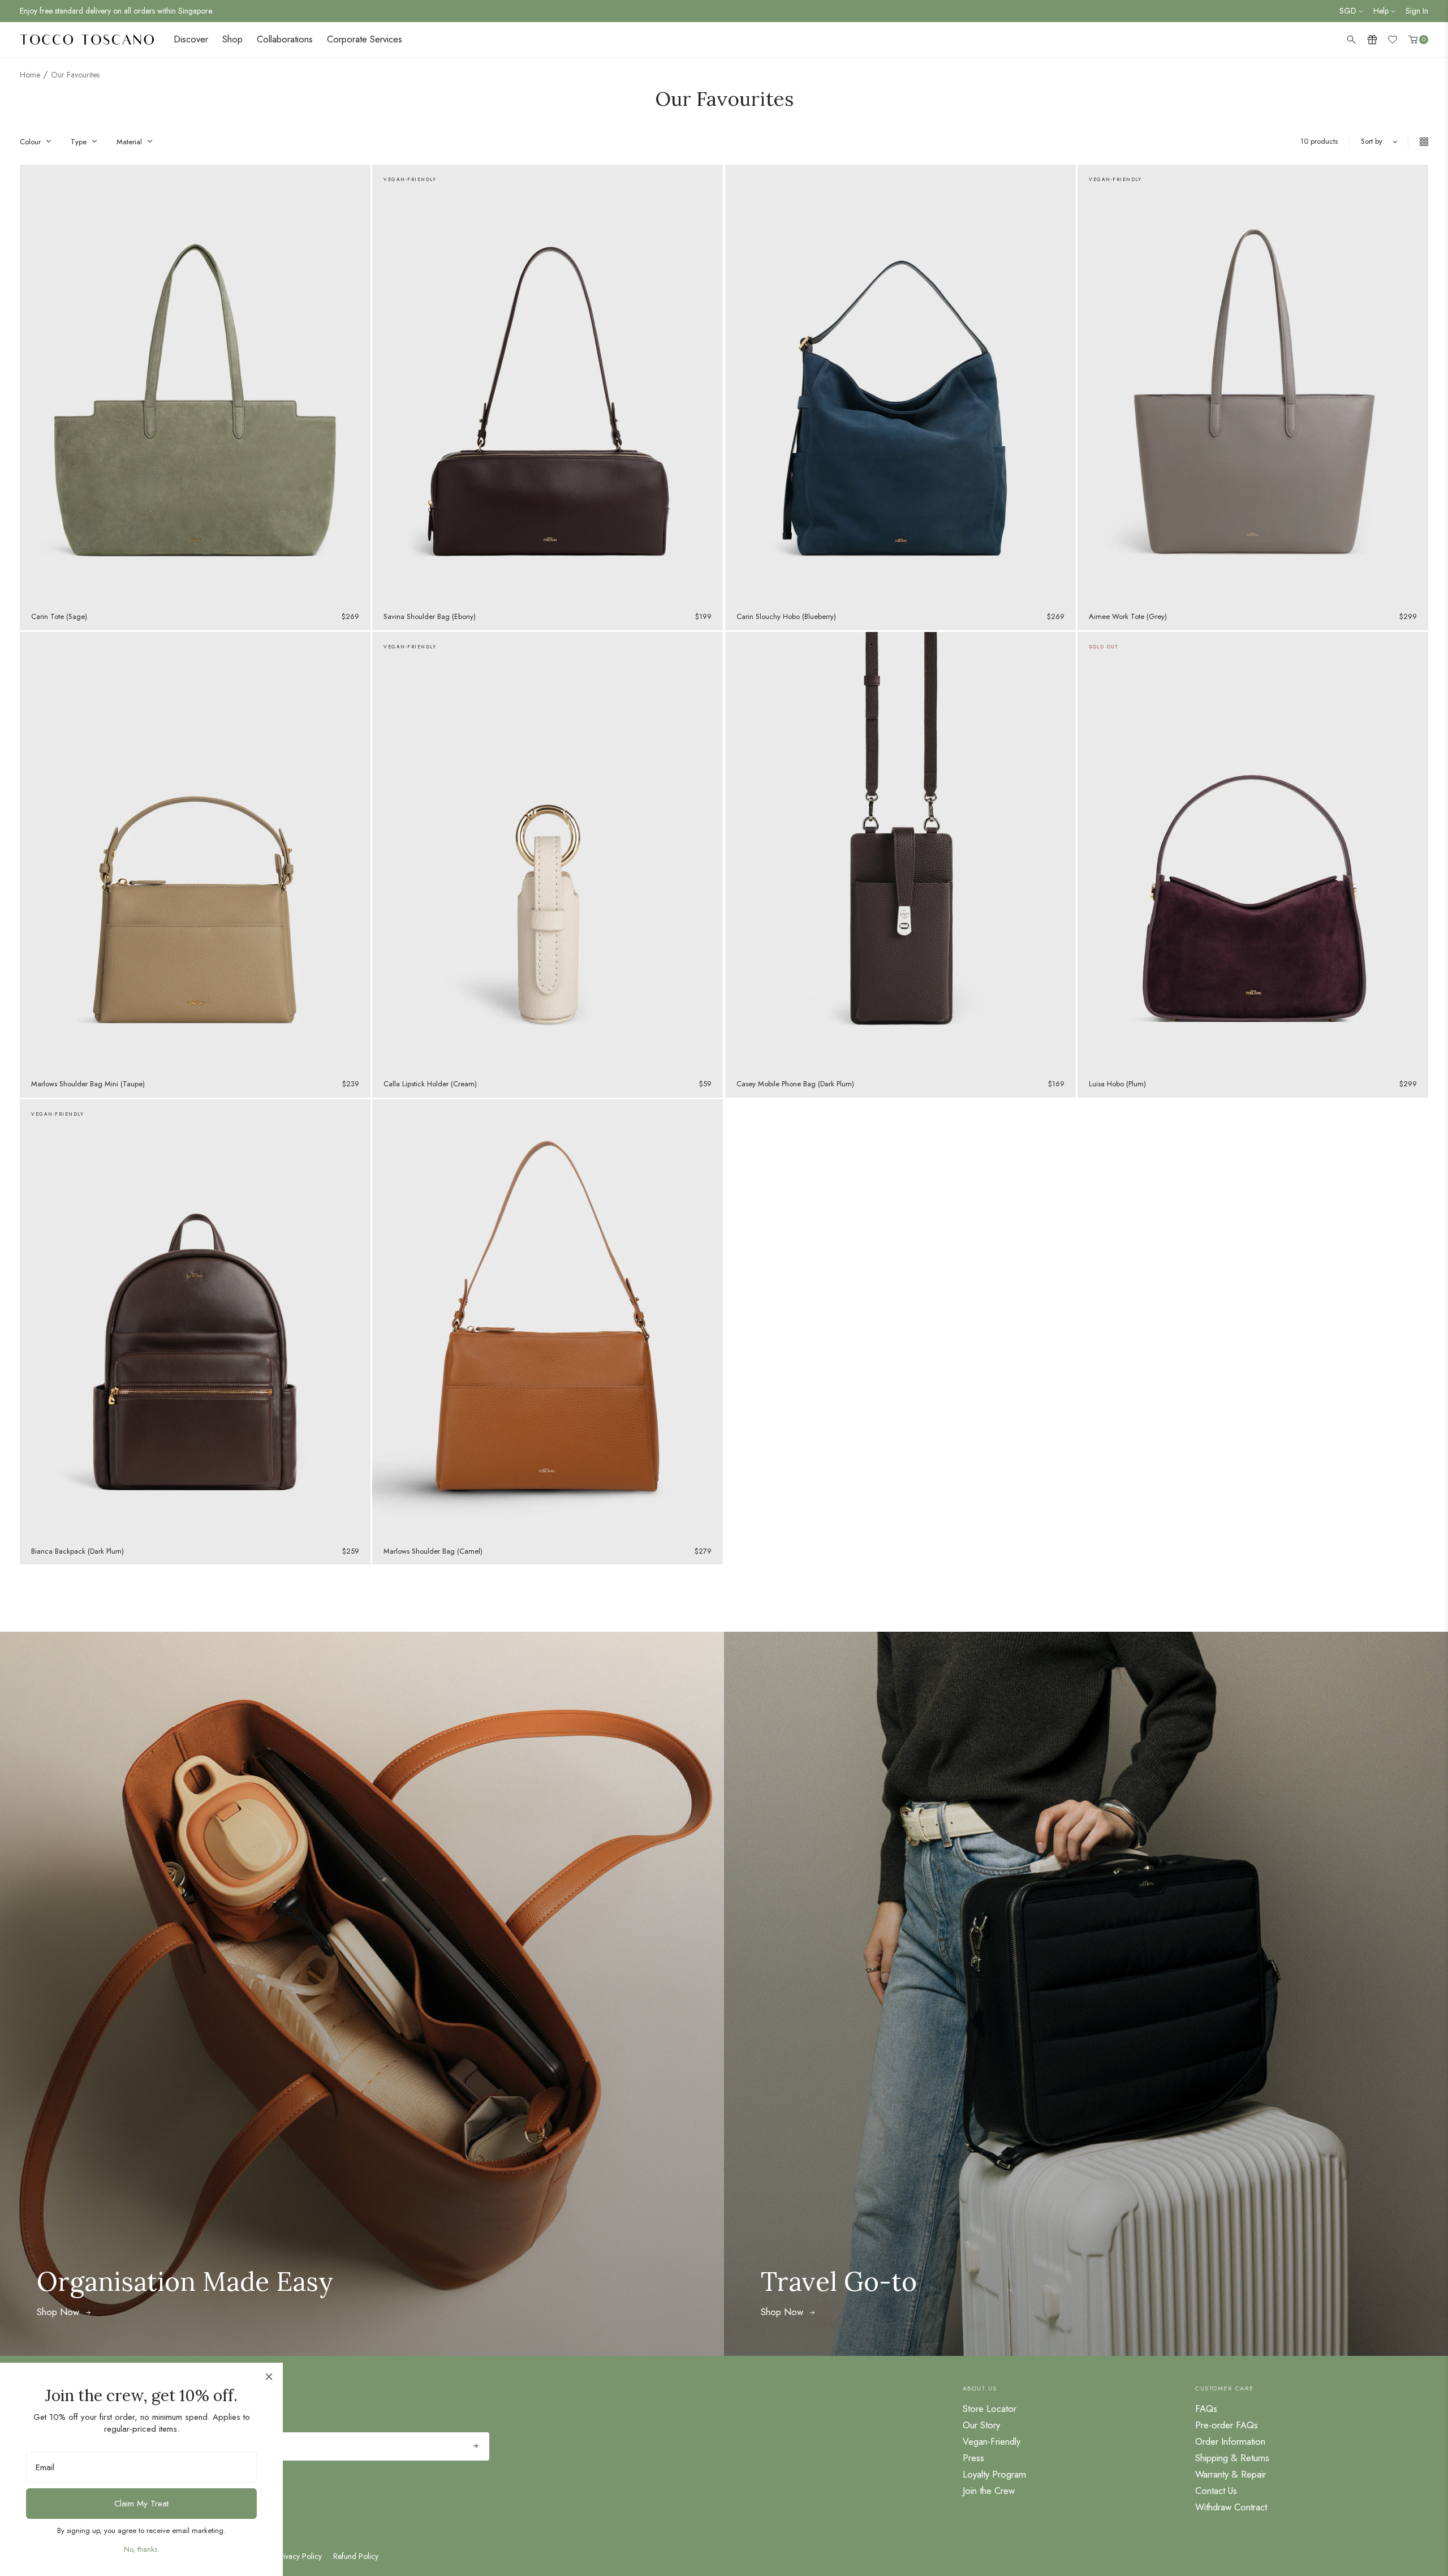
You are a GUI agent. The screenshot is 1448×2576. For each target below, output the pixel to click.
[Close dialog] (269, 2377)
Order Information (1230, 2441)
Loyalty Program (994, 2474)
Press (973, 2458)
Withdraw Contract (1231, 2507)
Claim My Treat (141, 2504)
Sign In (1417, 11)
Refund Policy (356, 2556)
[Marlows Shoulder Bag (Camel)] (548, 1319)
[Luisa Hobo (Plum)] (1253, 851)
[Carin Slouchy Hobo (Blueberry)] (900, 384)
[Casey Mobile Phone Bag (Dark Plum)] (900, 851)
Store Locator (990, 2409)
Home (30, 75)
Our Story (981, 2425)
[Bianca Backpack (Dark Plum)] (195, 1319)
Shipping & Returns (1232, 2458)
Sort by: (1373, 141)
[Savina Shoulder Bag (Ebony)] (548, 384)
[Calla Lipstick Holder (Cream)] (548, 851)
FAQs (1206, 2409)
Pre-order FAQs (1227, 2425)
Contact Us (1216, 2491)
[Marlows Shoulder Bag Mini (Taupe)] (195, 851)
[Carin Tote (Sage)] (195, 384)
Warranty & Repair (1231, 2474)
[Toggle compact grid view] (1418, 142)
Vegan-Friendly (992, 2441)
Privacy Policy (299, 2556)
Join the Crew (989, 2491)
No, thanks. (142, 2549)
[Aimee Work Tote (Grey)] (1253, 384)
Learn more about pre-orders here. (76, 11)
